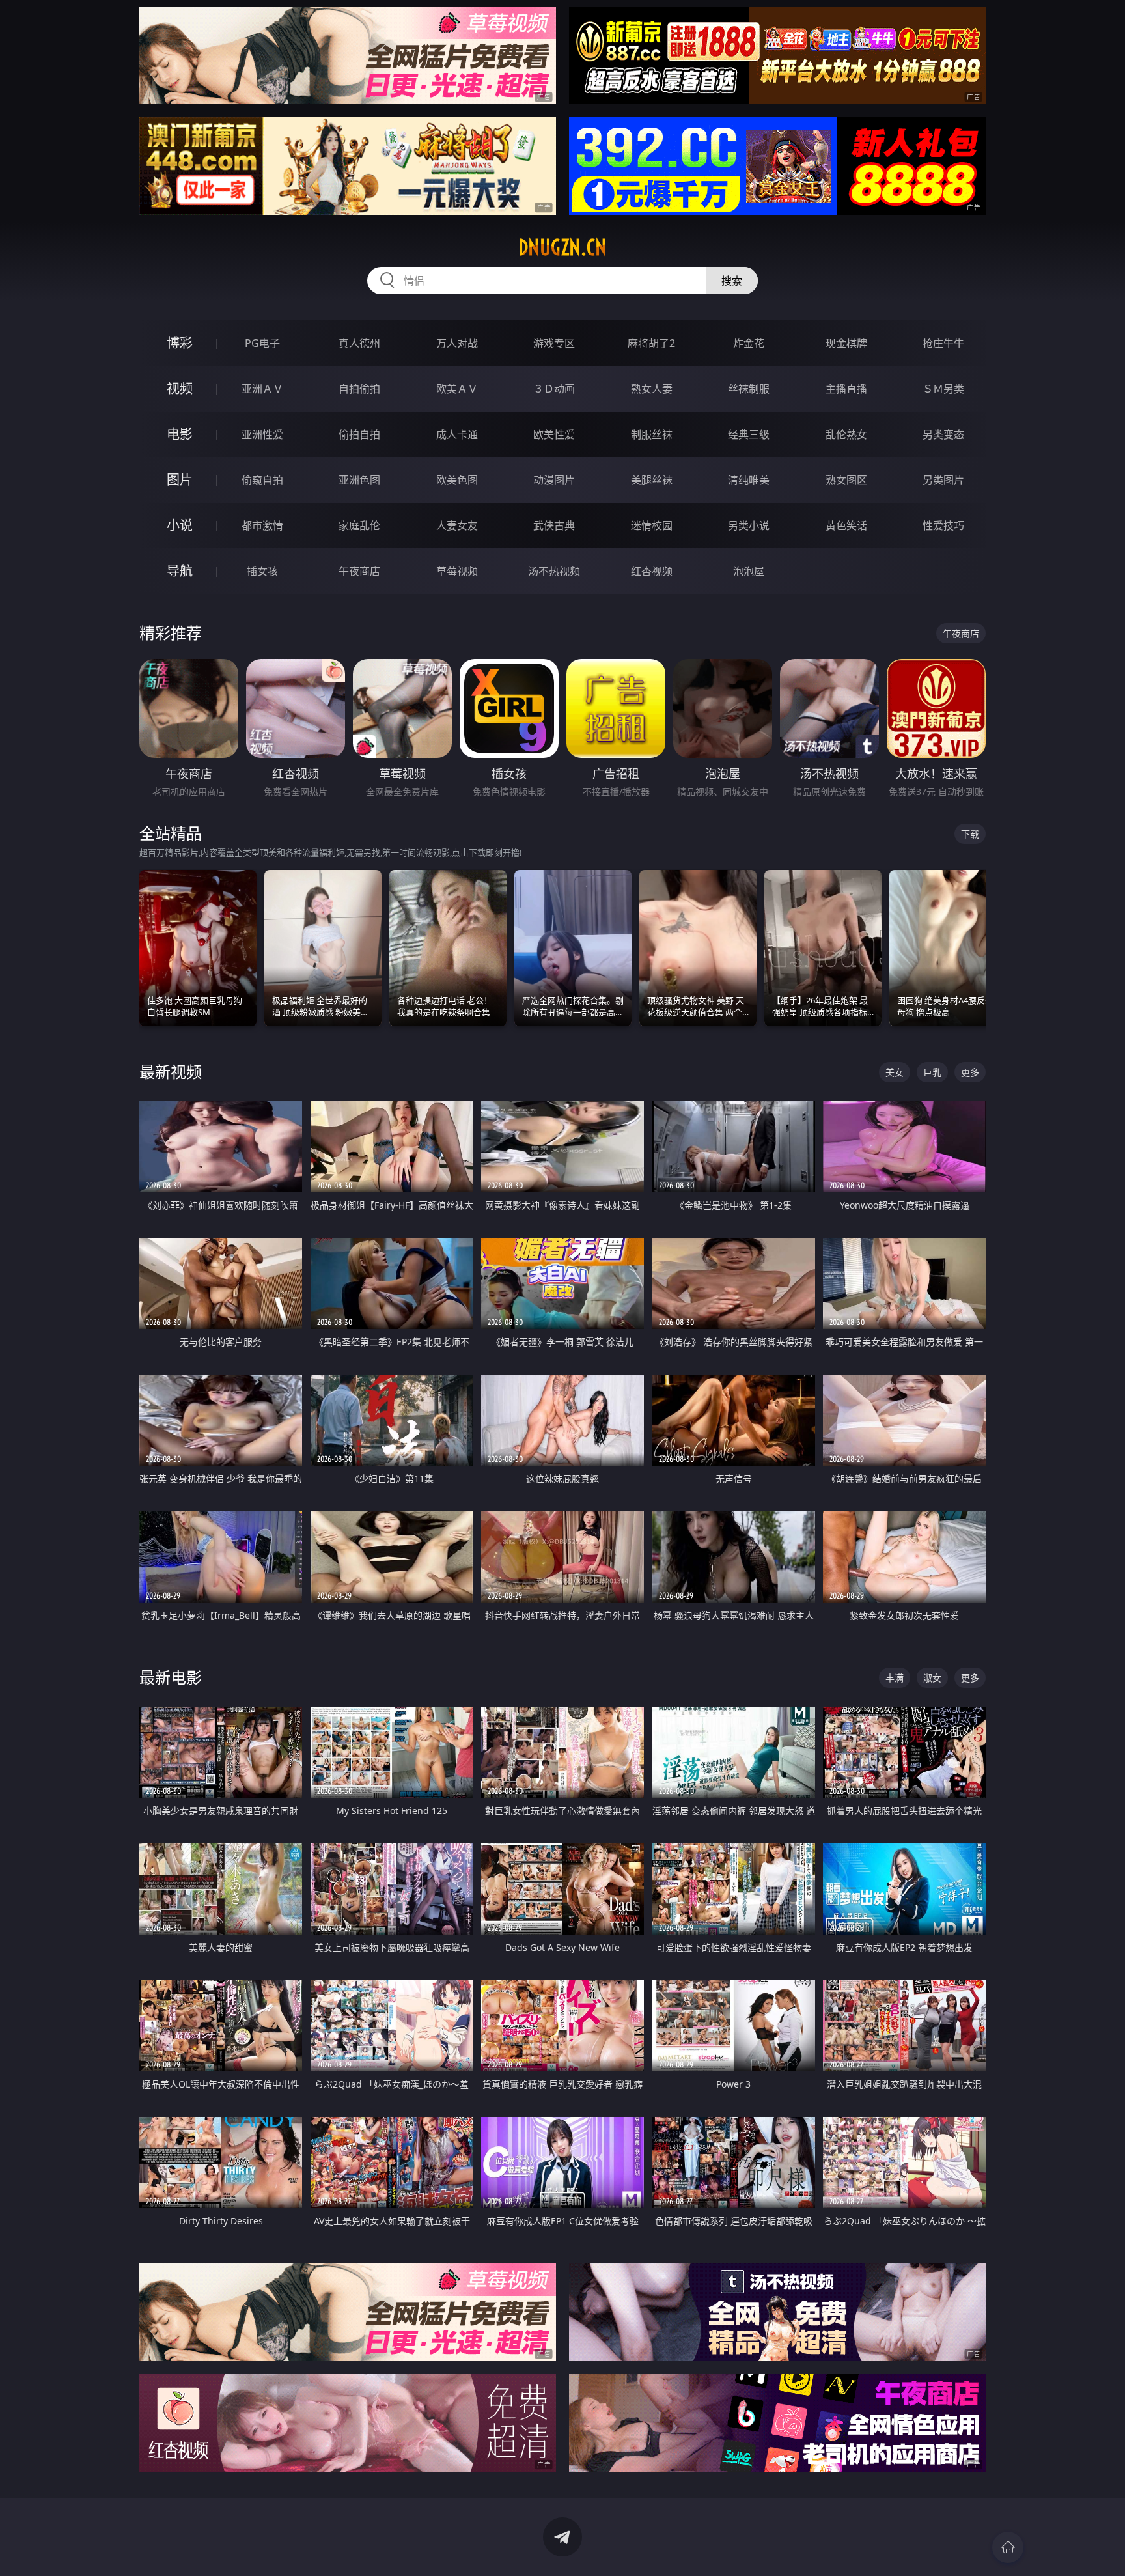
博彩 (180, 343)
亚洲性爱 (262, 434)
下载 (970, 834)
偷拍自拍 (359, 434)
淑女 (932, 1678)
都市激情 (262, 525)
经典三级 (749, 434)
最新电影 (171, 1677)
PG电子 (262, 343)
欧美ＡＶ (457, 389)
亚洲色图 (359, 480)
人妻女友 (457, 525)
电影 (180, 434)
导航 (180, 571)
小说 (180, 525)
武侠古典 (554, 525)
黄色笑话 (846, 525)
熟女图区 (846, 480)
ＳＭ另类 (943, 389)
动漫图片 (554, 480)
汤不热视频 (554, 571)
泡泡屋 (749, 571)
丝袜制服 (749, 389)
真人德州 (359, 343)
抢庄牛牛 (943, 343)
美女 (895, 1072)
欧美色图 (457, 480)
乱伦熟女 (846, 434)
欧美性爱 (554, 434)
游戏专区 (554, 343)
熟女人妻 (652, 389)
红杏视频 (652, 571)
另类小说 (749, 525)
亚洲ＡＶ (262, 389)
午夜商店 (359, 571)
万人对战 (457, 343)
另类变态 (943, 434)
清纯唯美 (749, 480)
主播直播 (846, 389)
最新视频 (171, 1071)
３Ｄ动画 (554, 389)
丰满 (895, 1678)
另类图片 (943, 480)
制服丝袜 (652, 434)
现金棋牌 (846, 343)
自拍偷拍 (359, 389)
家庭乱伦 (359, 525)
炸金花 (749, 343)
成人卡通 (457, 434)
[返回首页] (1008, 2547)
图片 (180, 480)
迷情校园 (652, 525)
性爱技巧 (943, 525)
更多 (970, 1072)
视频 (180, 388)
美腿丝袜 (652, 480)
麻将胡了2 (651, 343)
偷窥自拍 (262, 480)
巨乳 (932, 1072)
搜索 (732, 281)
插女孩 (262, 571)
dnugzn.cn (562, 247)
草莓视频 (457, 571)
